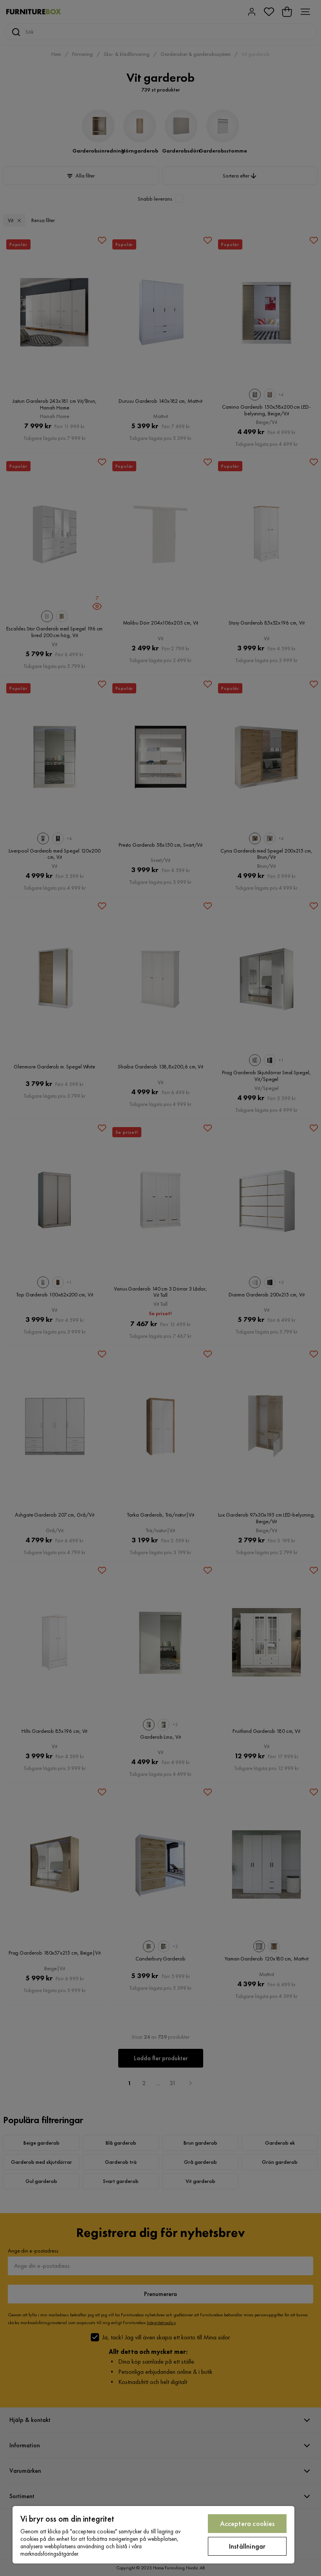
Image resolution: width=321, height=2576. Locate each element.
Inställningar (247, 2546)
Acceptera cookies (247, 2523)
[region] (153, 2535)
